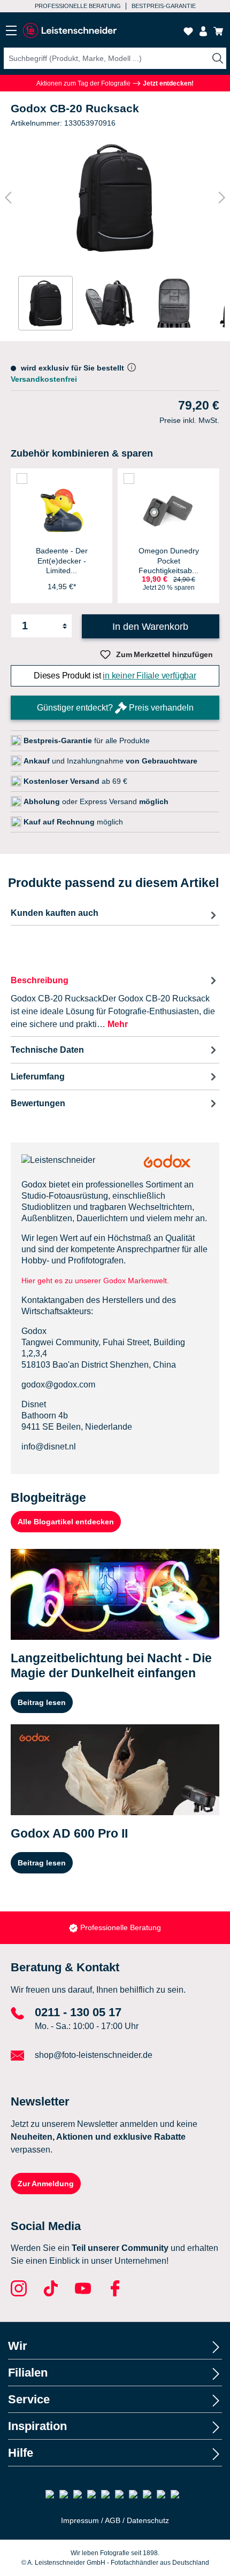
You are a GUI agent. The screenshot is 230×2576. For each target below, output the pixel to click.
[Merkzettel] (188, 31)
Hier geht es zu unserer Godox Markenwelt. (96, 1281)
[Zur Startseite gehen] (70, 31)
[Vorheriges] (8, 198)
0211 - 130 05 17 (78, 2012)
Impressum (80, 2520)
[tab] (115, 1002)
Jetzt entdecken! (167, 83)
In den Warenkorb (150, 627)
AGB (113, 2520)
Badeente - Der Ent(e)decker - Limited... (62, 560)
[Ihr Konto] (203, 31)
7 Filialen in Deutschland (71, 6)
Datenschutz (148, 2520)
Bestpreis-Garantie (121, 1927)
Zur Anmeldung (46, 2184)
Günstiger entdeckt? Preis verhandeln (115, 708)
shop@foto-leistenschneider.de (94, 2055)
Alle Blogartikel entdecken (66, 1522)
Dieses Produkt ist (115, 676)
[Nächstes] (222, 198)
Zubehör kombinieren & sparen (82, 453)
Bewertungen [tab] (38, 1103)
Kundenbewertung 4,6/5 (162, 6)
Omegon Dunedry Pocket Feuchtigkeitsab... (169, 560)
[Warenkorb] (218, 31)
